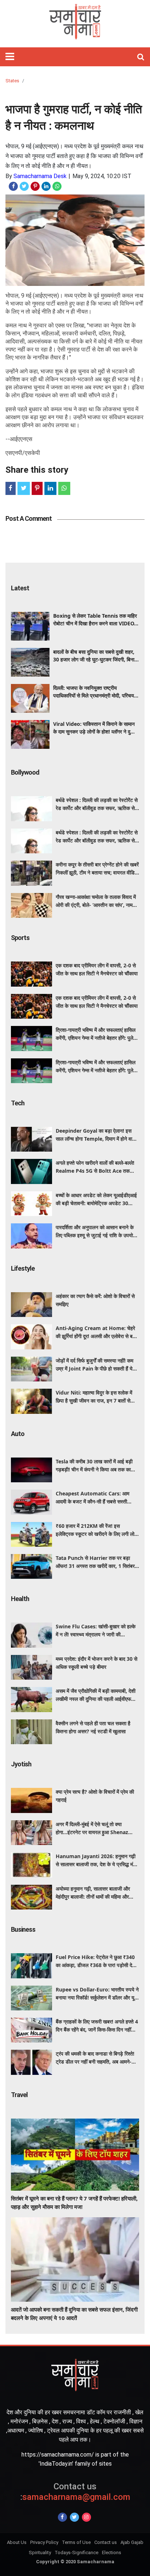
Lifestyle (23, 1268)
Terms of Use (76, 2542)
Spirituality (40, 2553)
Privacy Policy (44, 2542)
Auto (18, 1434)
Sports (20, 938)
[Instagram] (86, 2517)
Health (20, 1599)
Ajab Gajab (132, 2542)
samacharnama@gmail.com (75, 2492)
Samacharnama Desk (40, 176)
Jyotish (21, 1764)
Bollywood (25, 772)
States (12, 81)
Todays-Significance (76, 2553)
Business (23, 1929)
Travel (19, 2095)
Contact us (106, 2542)
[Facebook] (62, 2517)
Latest (20, 588)
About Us (17, 2542)
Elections (112, 2553)
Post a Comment (29, 518)
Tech (18, 1103)
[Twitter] (74, 2517)
